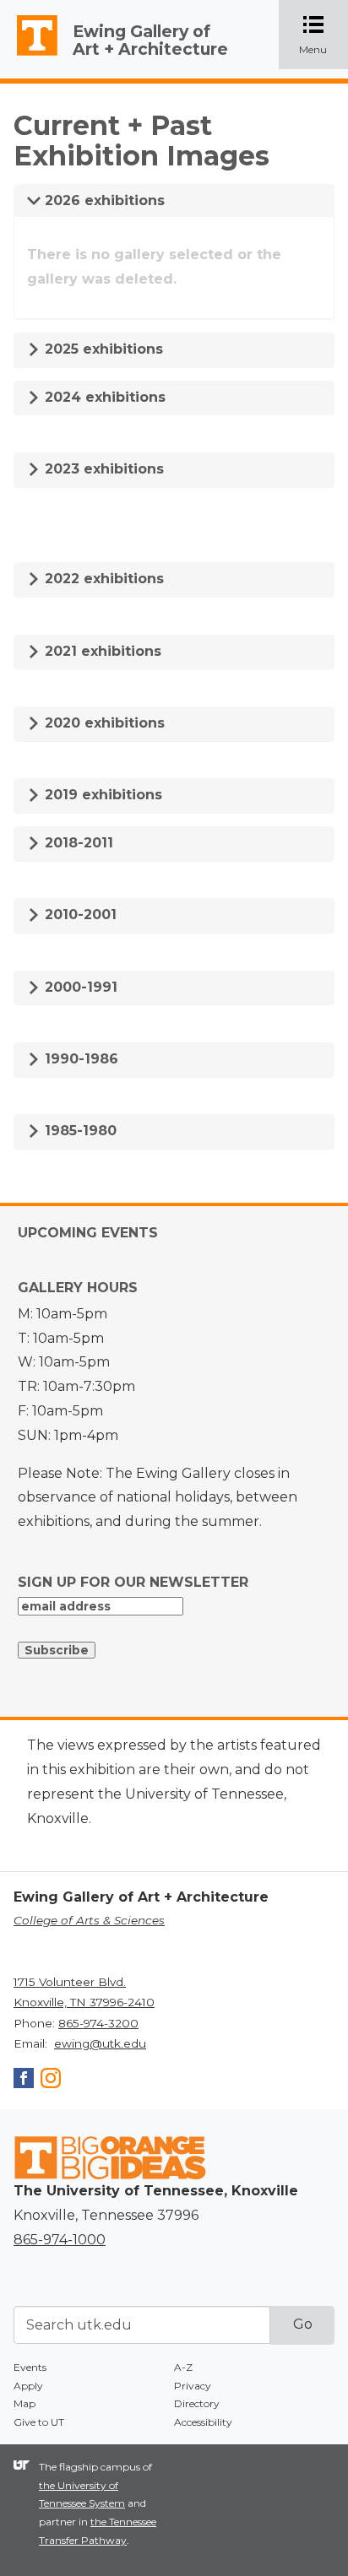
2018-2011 (77, 843)
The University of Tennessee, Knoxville (30, 56)
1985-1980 (79, 1131)
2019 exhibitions (101, 795)
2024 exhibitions (103, 397)
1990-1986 (79, 1059)
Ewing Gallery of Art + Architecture (150, 40)
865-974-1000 (60, 2240)
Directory (197, 2403)
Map (24, 2403)
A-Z (183, 2367)
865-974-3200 (98, 2023)
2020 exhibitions (103, 723)
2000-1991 (79, 987)
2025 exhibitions (102, 349)
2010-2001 (79, 915)
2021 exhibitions (101, 651)
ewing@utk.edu (100, 2043)
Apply (28, 2386)
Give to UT (39, 2422)
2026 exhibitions (103, 200)
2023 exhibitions (102, 469)
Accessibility (203, 2422)
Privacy (193, 2386)
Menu (324, 36)
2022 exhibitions (102, 579)
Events (30, 2367)
